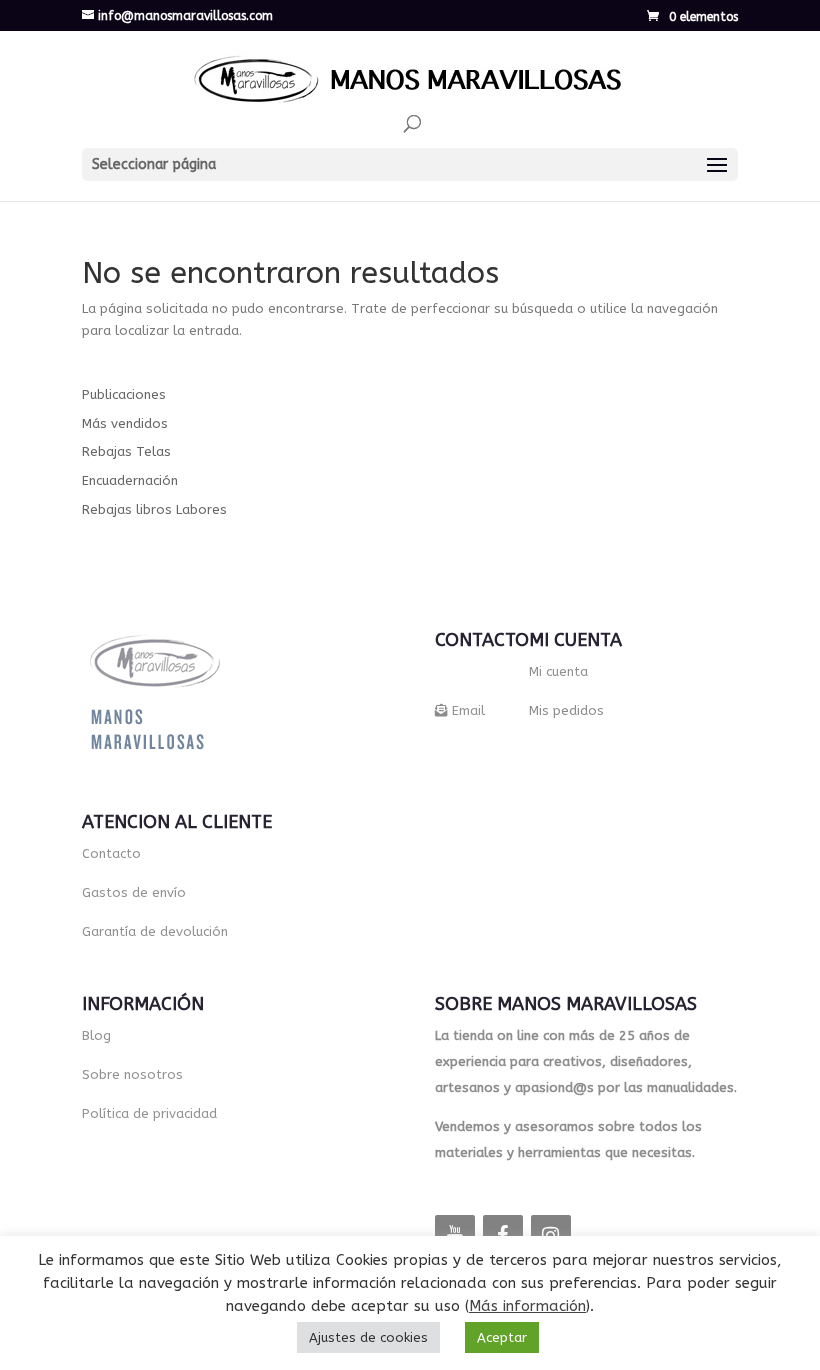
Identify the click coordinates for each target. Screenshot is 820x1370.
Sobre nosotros (132, 1074)
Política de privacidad (149, 1113)
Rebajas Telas (126, 451)
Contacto (111, 853)
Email (468, 710)
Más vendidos (125, 423)
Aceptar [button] (502, 1337)
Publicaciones (124, 394)
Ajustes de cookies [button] (368, 1337)
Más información (527, 1306)
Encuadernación (130, 480)
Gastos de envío (134, 892)
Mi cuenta (558, 671)
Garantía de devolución (155, 931)
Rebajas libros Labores (154, 509)
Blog (96, 1035)
